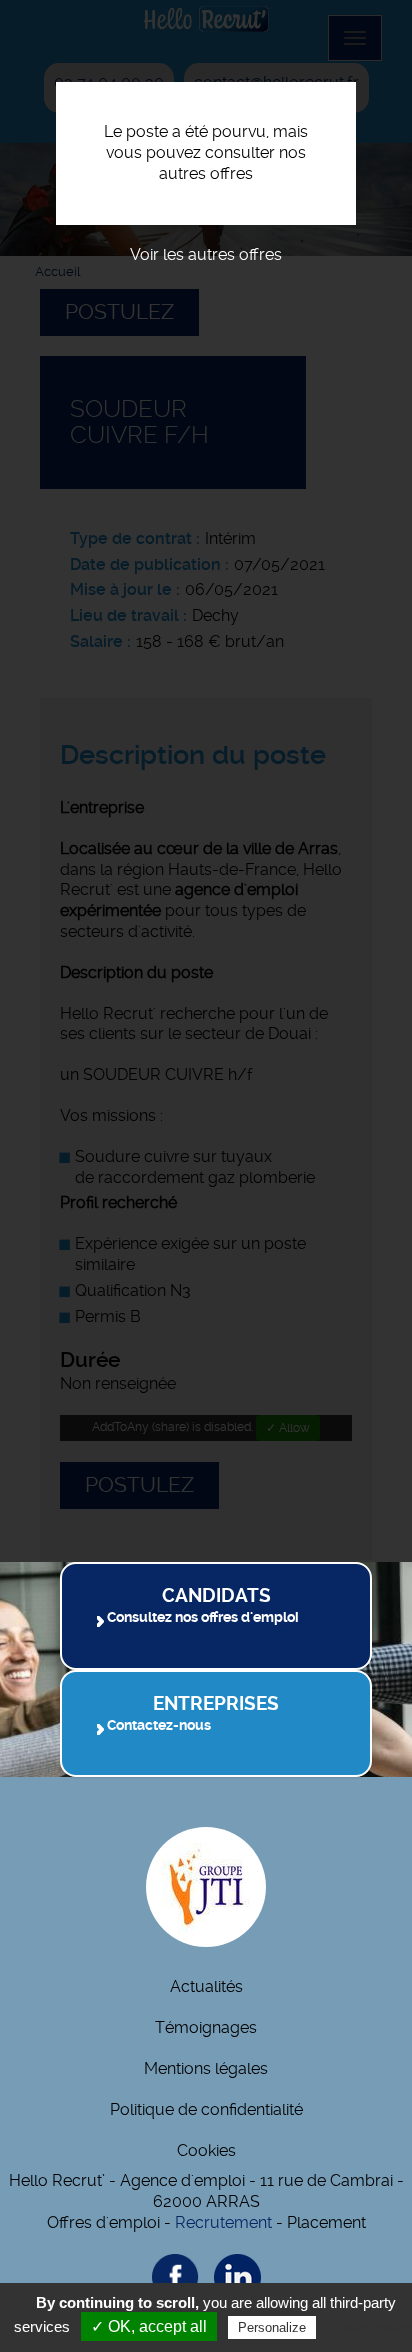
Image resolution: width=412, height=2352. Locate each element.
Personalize (272, 2327)
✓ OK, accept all (149, 2326)
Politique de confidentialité (206, 2109)
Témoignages (206, 2027)
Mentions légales (206, 2068)
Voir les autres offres (206, 254)
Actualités (206, 1986)
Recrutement (223, 2222)
